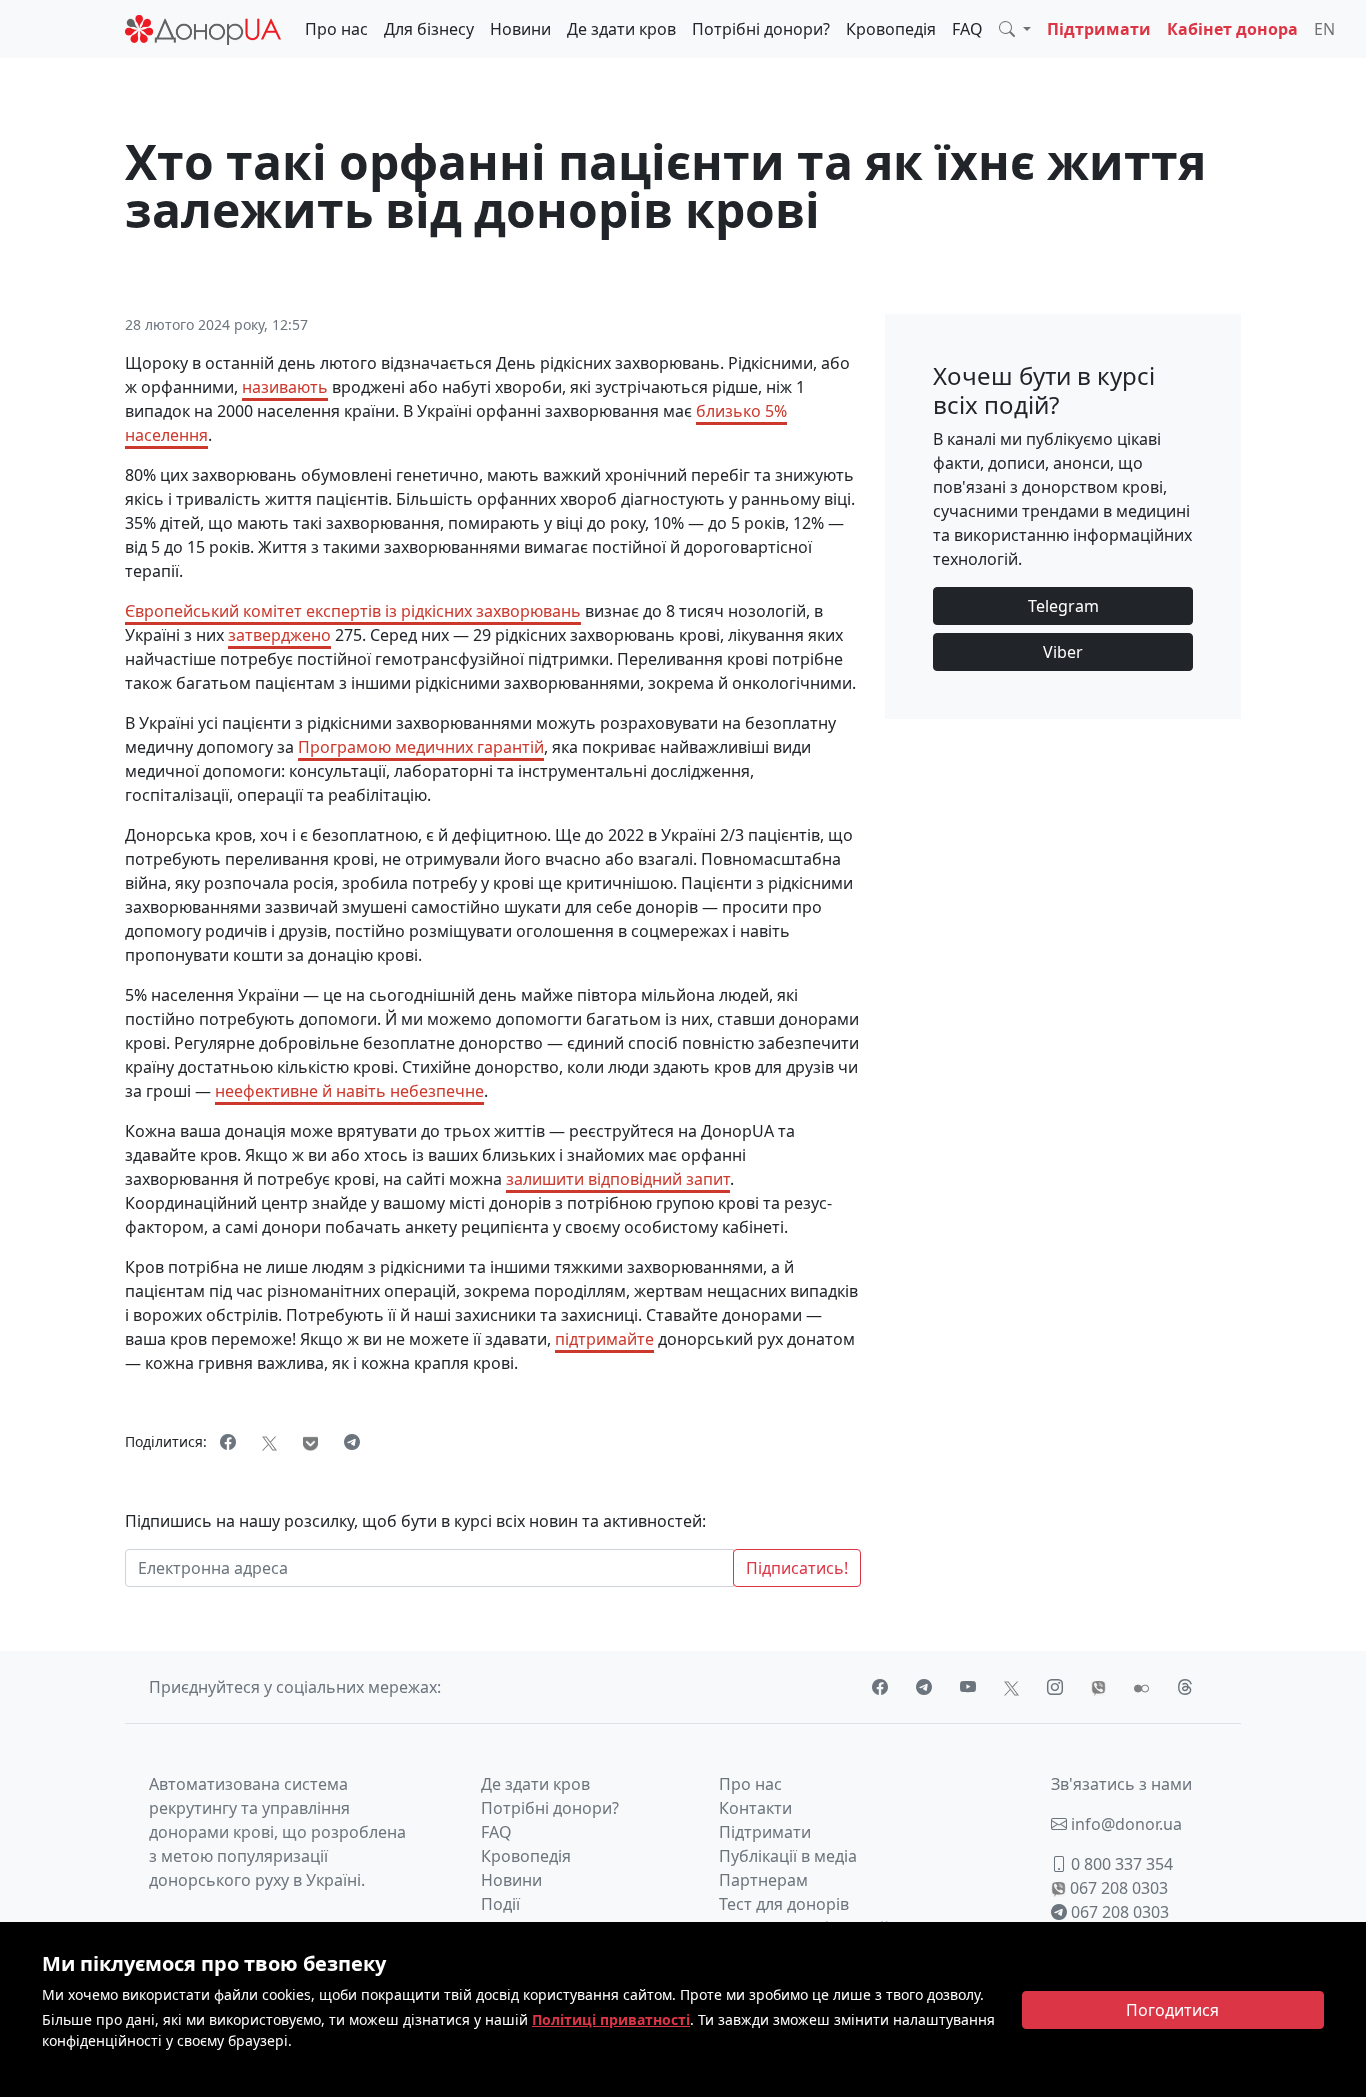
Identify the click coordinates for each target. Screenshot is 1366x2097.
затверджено (279, 635)
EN (1324, 29)
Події (500, 1904)
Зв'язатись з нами (1121, 1784)
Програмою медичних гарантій (421, 747)
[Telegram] (352, 1442)
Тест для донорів (784, 1904)
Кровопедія (891, 29)
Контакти (755, 1808)
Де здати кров (621, 29)
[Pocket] (310, 1442)
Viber (1063, 652)
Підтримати (1099, 29)
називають (285, 387)
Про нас (336, 29)
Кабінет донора (1232, 29)
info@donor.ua (1124, 1824)
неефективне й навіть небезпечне (349, 1091)
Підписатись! (797, 1568)
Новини (520, 29)
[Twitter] (269, 1442)
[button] (1015, 29)
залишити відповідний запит (618, 1179)
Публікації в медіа (788, 1856)
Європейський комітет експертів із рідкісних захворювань (353, 611)
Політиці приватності (611, 2019)
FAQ (967, 29)
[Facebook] (228, 1442)
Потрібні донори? (761, 29)
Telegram (1063, 606)
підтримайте (604, 1339)
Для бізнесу (429, 29)
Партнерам (763, 1880)
